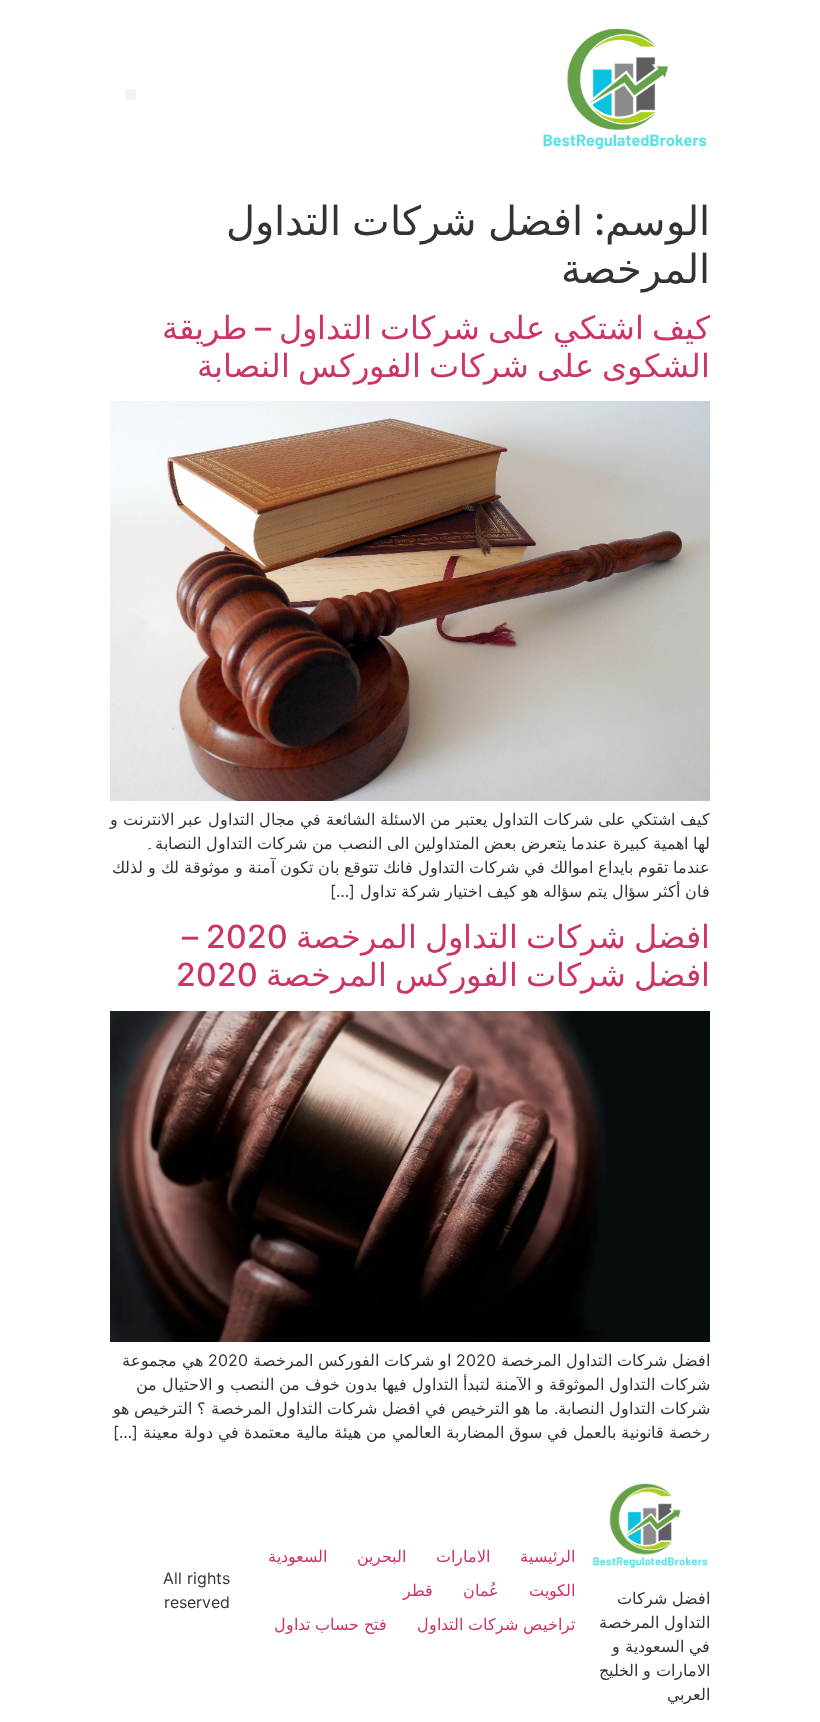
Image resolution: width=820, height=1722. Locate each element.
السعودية (297, 1556)
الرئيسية (547, 1556)
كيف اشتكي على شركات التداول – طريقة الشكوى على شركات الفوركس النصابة (436, 346)
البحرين (381, 1556)
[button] (130, 94)
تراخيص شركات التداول (496, 1624)
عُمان (481, 1590)
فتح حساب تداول (330, 1624)
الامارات (463, 1556)
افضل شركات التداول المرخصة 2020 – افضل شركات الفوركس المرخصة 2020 (443, 955)
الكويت (552, 1590)
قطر (418, 1590)
